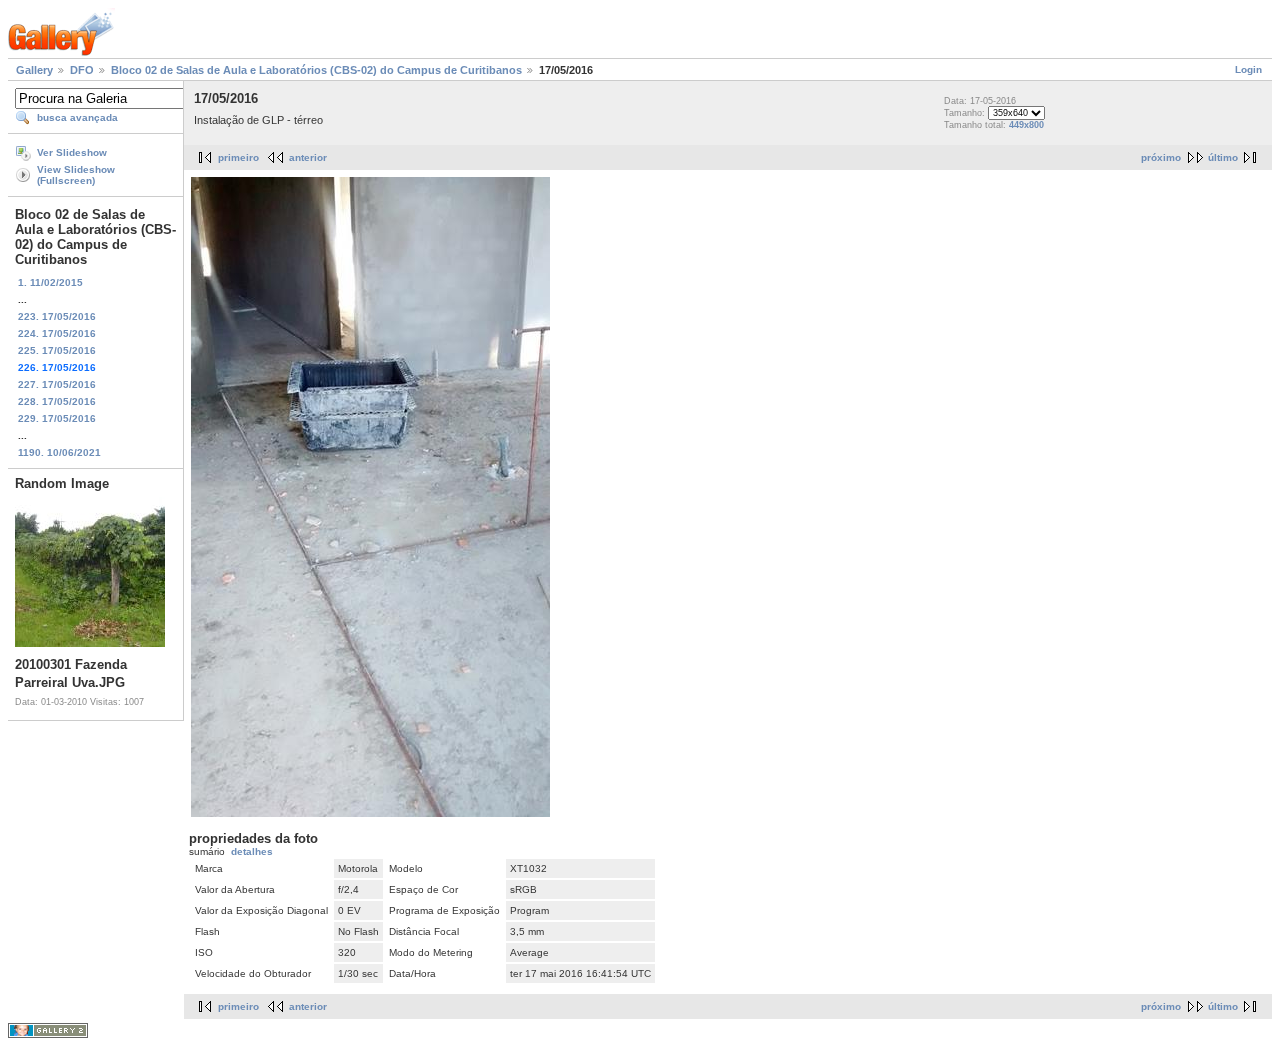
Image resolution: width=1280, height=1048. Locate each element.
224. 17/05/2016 (57, 333)
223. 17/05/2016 (57, 316)
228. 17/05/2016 (57, 401)
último (1223, 157)
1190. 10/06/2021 (59, 452)
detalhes (252, 851)
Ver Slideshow (72, 152)
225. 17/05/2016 (57, 350)
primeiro (238, 157)
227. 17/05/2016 (57, 384)
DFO (82, 70)
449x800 (1026, 125)
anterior (308, 157)
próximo (1161, 157)
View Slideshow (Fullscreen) (76, 175)
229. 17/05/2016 (57, 418)
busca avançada (77, 117)
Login (1248, 69)
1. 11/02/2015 (50, 282)
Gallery (34, 70)
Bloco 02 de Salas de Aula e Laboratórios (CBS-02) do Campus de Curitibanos (316, 70)
